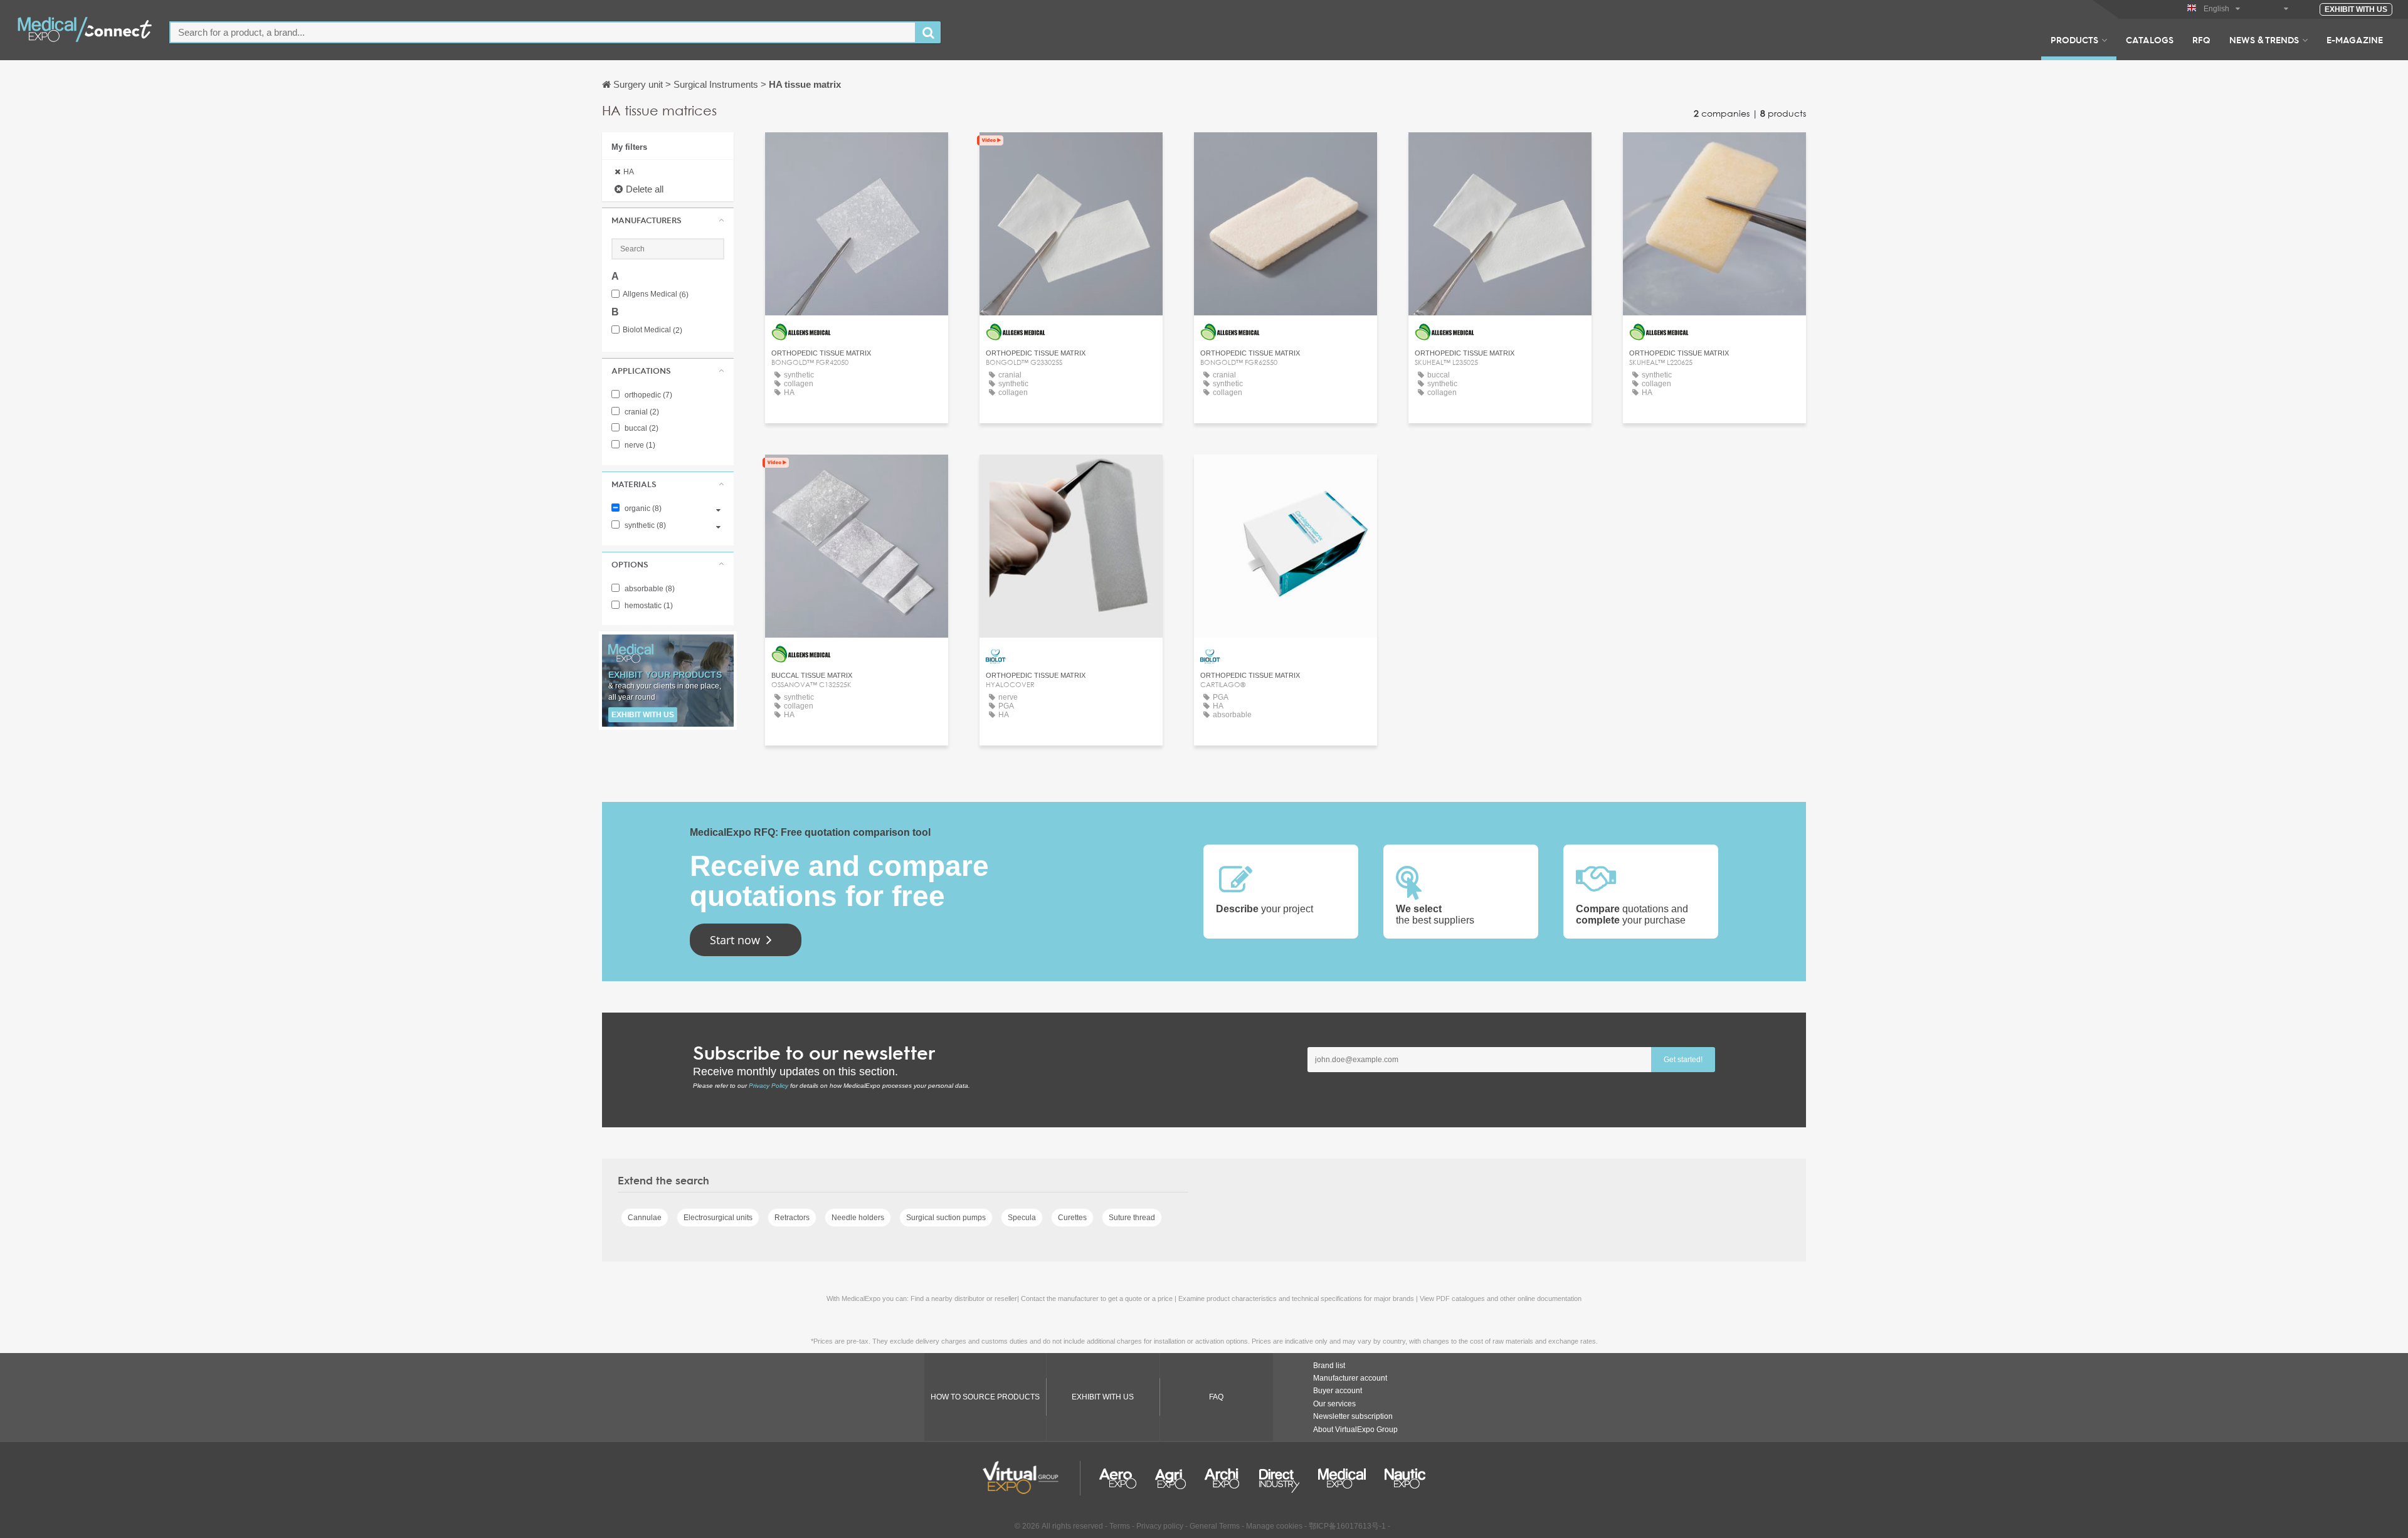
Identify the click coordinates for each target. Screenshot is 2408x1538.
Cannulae (645, 1218)
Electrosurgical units (718, 1218)
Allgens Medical (656, 294)
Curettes (1072, 1218)
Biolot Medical (652, 330)
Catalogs (2150, 40)
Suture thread (1132, 1218)
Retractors (792, 1218)
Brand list (1329, 1366)
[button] (668, 220)
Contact (857, 153)
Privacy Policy (768, 1086)
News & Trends (2264, 40)
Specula (1022, 1218)
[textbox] (543, 32)
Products (2074, 40)
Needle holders (858, 1218)
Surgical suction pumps (946, 1218)
